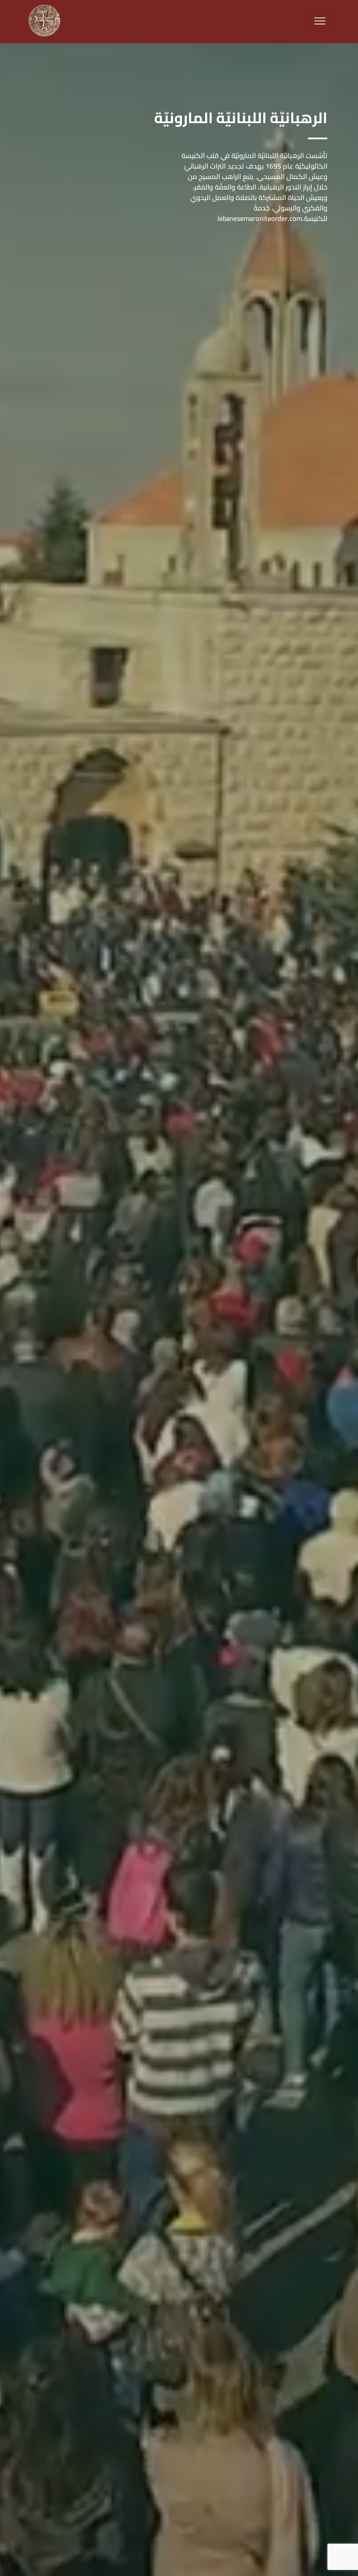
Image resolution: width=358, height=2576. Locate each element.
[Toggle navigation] (320, 21)
